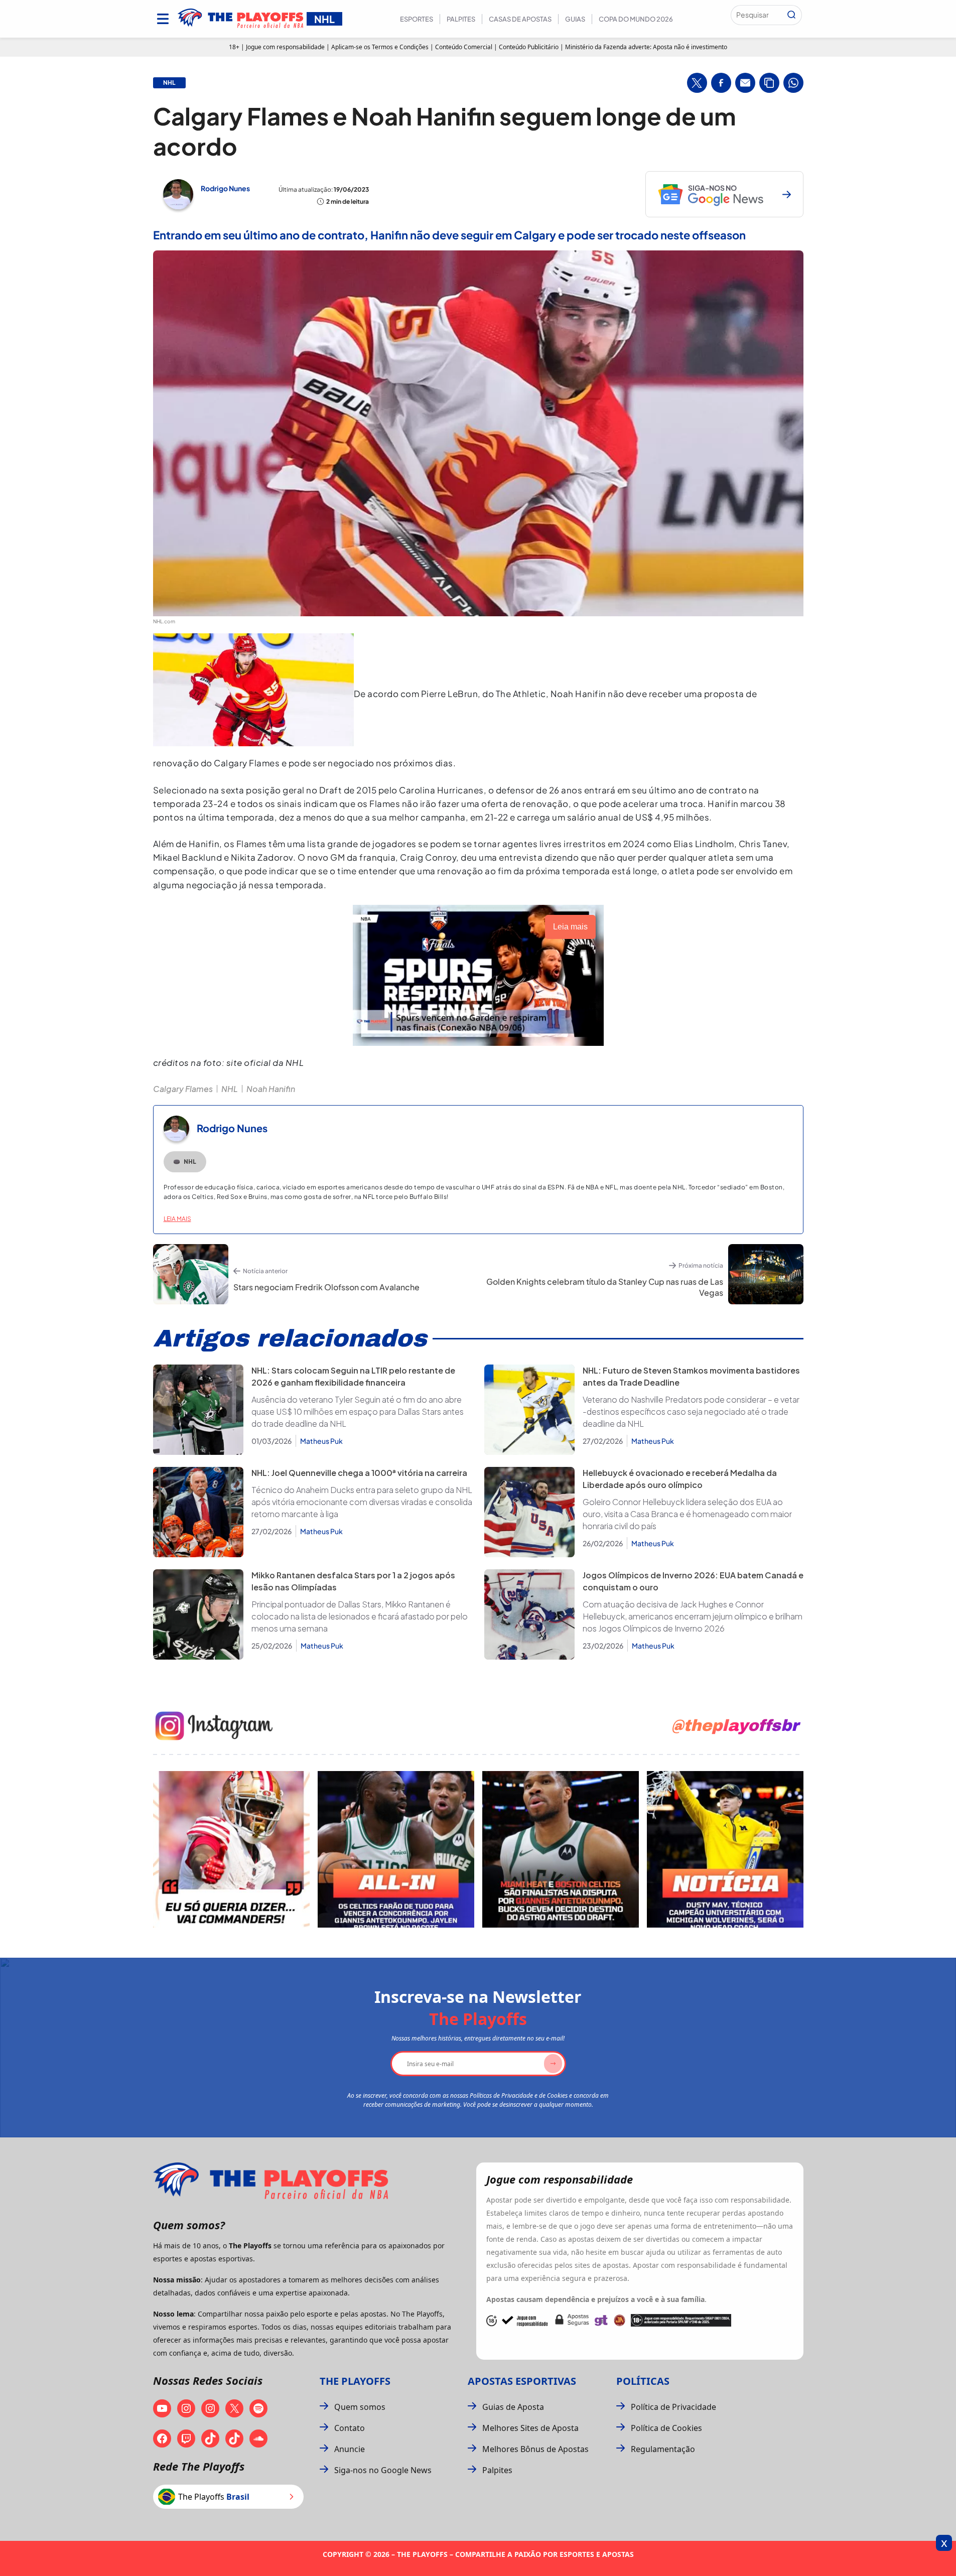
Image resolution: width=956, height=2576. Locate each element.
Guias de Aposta (513, 2407)
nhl (169, 83)
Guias (575, 19)
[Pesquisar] (791, 15)
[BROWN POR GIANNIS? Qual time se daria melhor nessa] (396, 1849)
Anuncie (350, 2449)
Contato (350, 2428)
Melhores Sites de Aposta (530, 2428)
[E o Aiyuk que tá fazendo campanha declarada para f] (231, 1849)
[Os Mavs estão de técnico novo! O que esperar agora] (725, 1849)
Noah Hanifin (271, 1089)
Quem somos (360, 2407)
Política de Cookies (666, 2428)
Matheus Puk (321, 1441)
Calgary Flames (183, 1089)
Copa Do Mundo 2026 (636, 19)
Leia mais (177, 1219)
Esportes (417, 19)
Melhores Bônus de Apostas (535, 2449)
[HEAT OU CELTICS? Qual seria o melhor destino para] (561, 1849)
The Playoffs (355, 2381)
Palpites (461, 19)
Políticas (643, 2381)
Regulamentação (663, 2449)
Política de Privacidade (673, 2407)
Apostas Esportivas (522, 2381)
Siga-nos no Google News (383, 2470)
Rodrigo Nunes (225, 188)
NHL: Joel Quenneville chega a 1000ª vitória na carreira (359, 1473)
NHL (230, 1089)
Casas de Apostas (520, 19)
